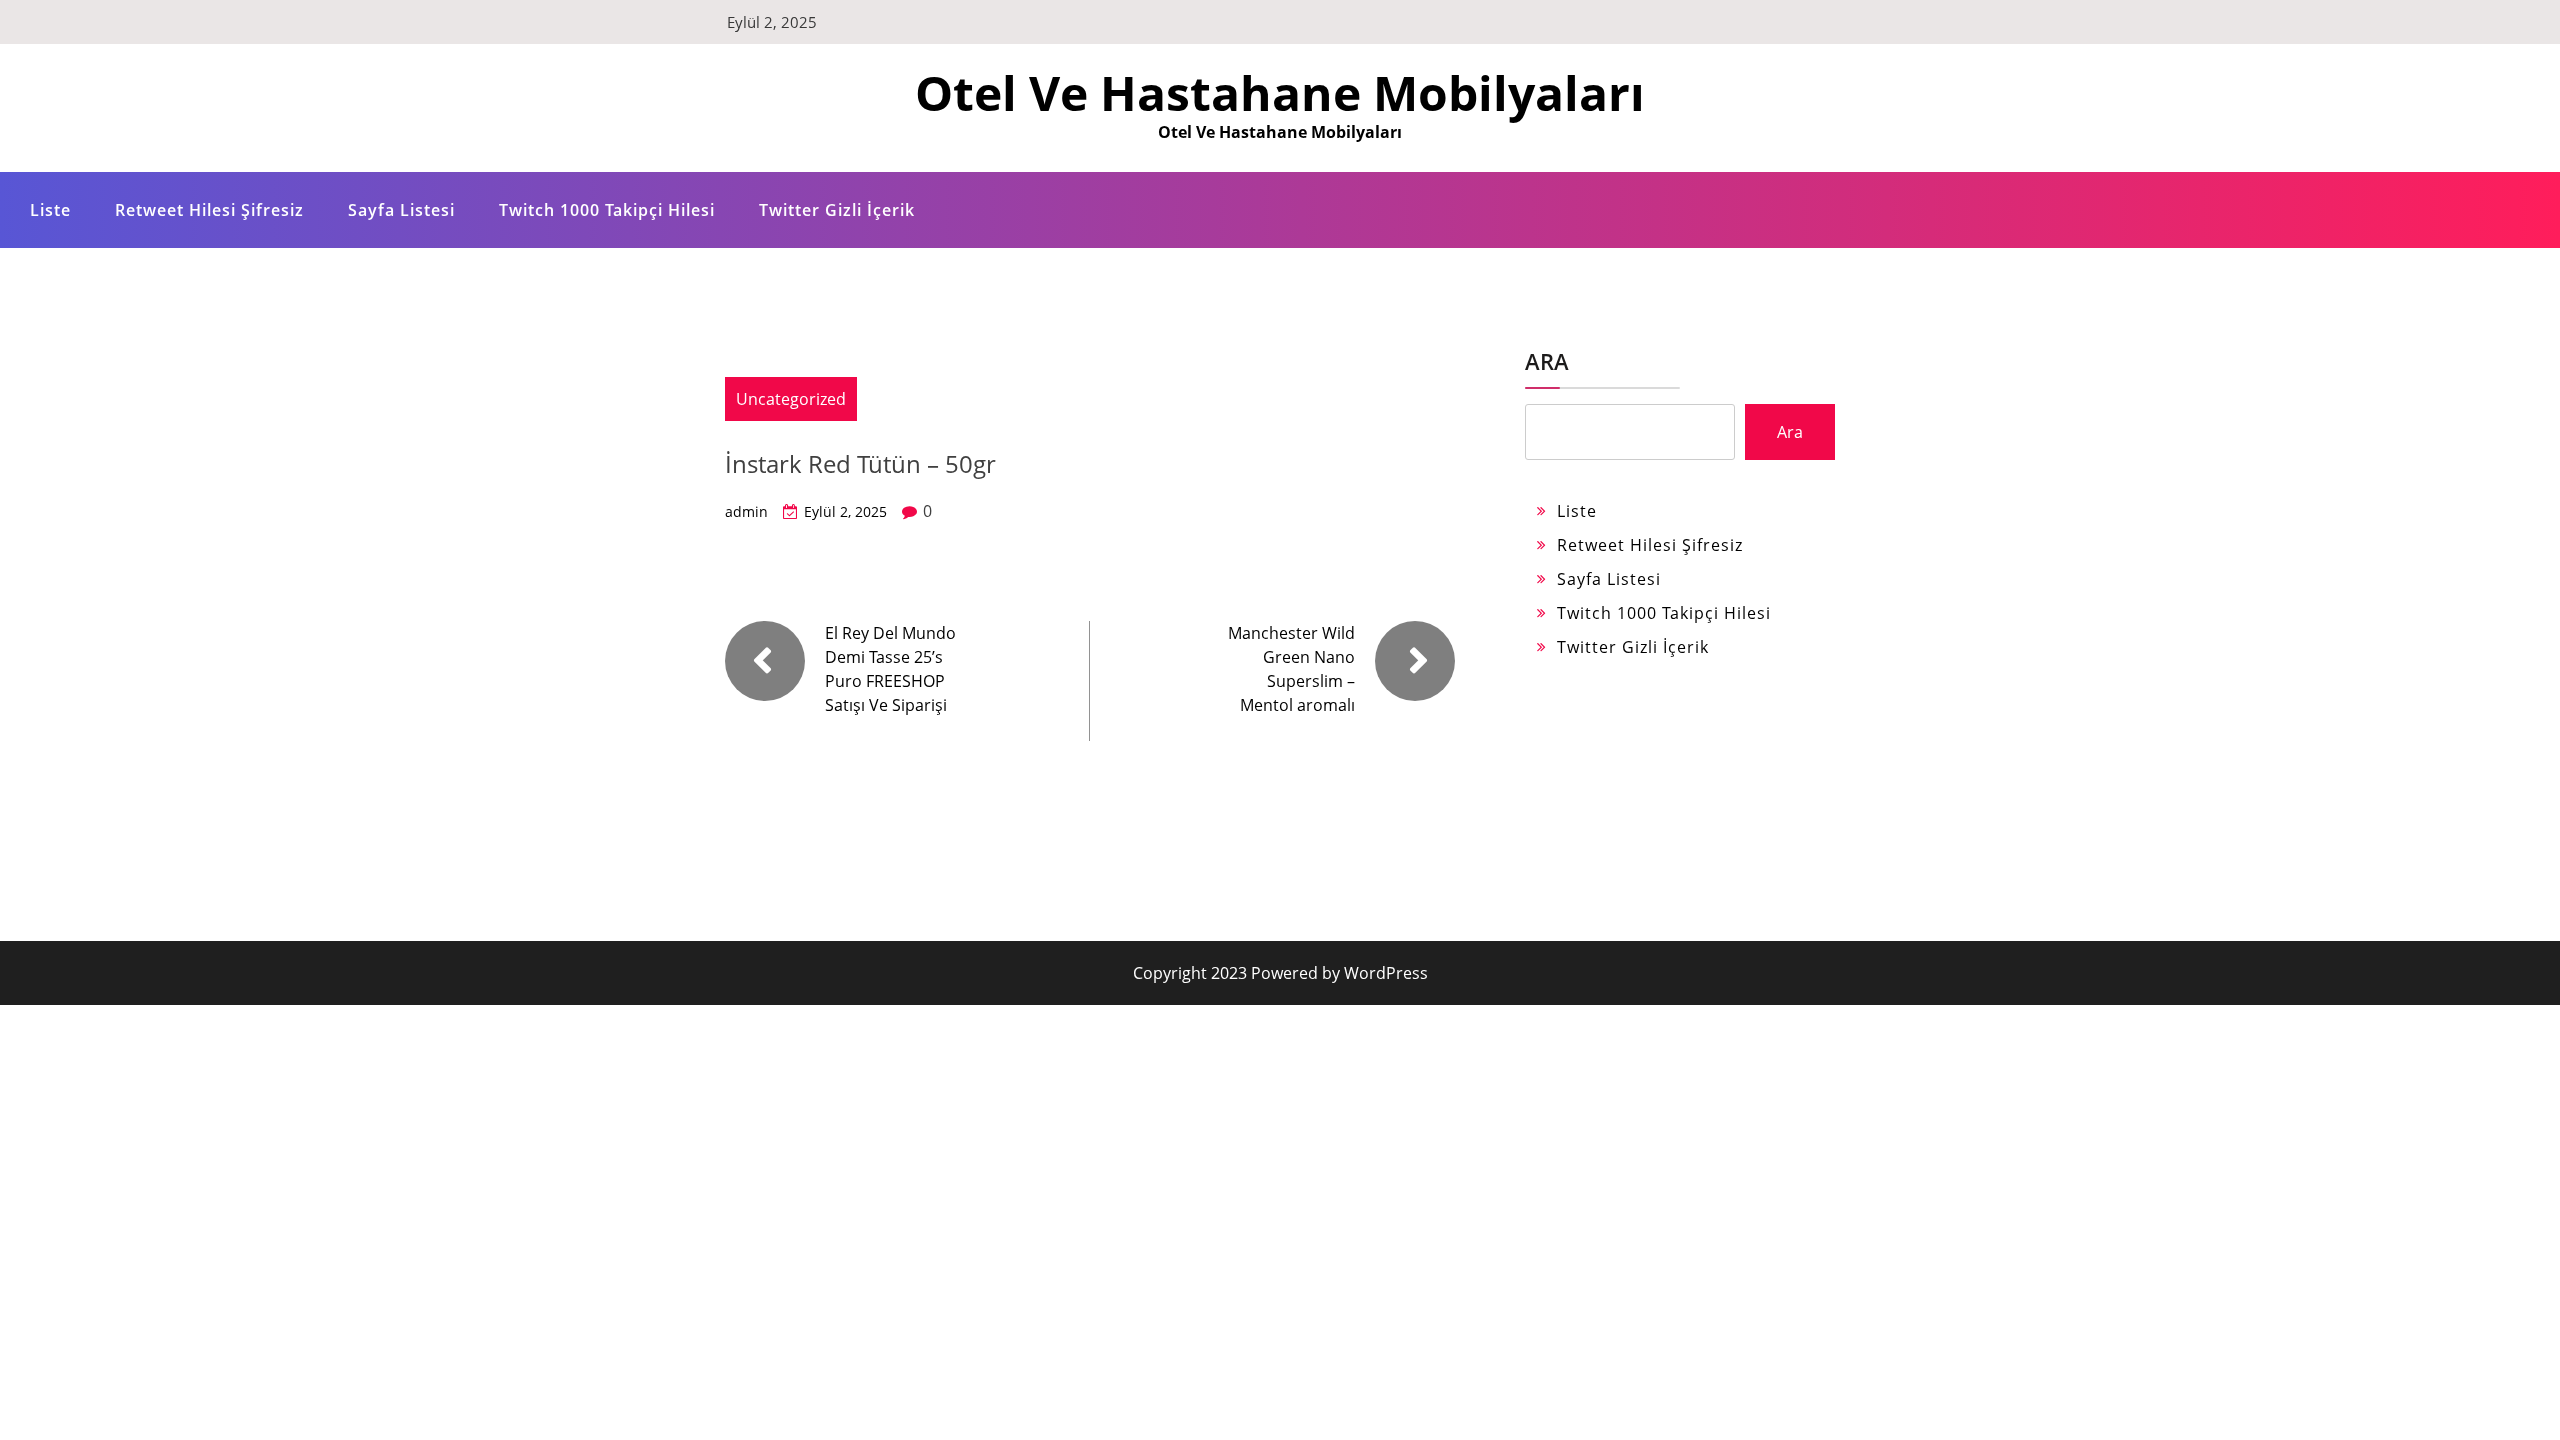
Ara (1547, 361)
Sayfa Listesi (401, 210)
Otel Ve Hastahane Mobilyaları (1280, 92)
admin (746, 511)
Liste (50, 210)
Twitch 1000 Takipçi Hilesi (607, 210)
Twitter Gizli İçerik (837, 210)
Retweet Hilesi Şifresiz (209, 210)
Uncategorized (791, 399)
